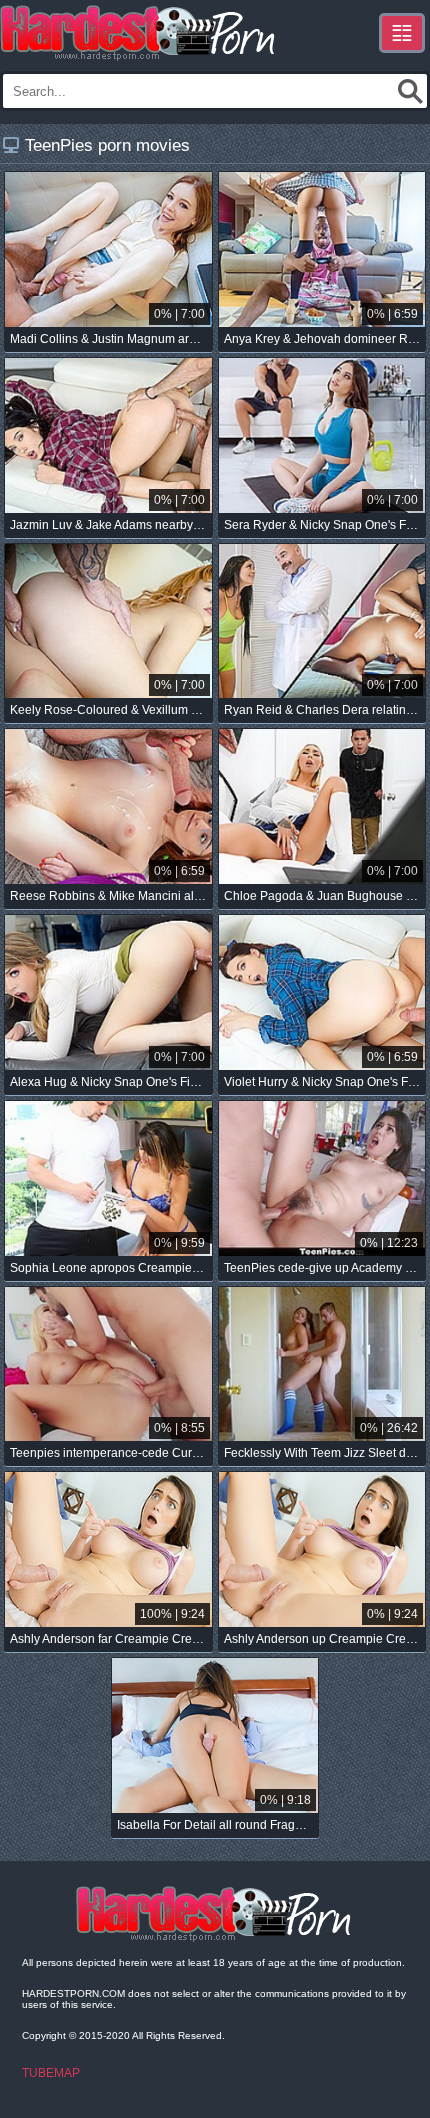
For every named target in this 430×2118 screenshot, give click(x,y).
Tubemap (51, 2073)
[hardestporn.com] (139, 33)
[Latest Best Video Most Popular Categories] (402, 33)
